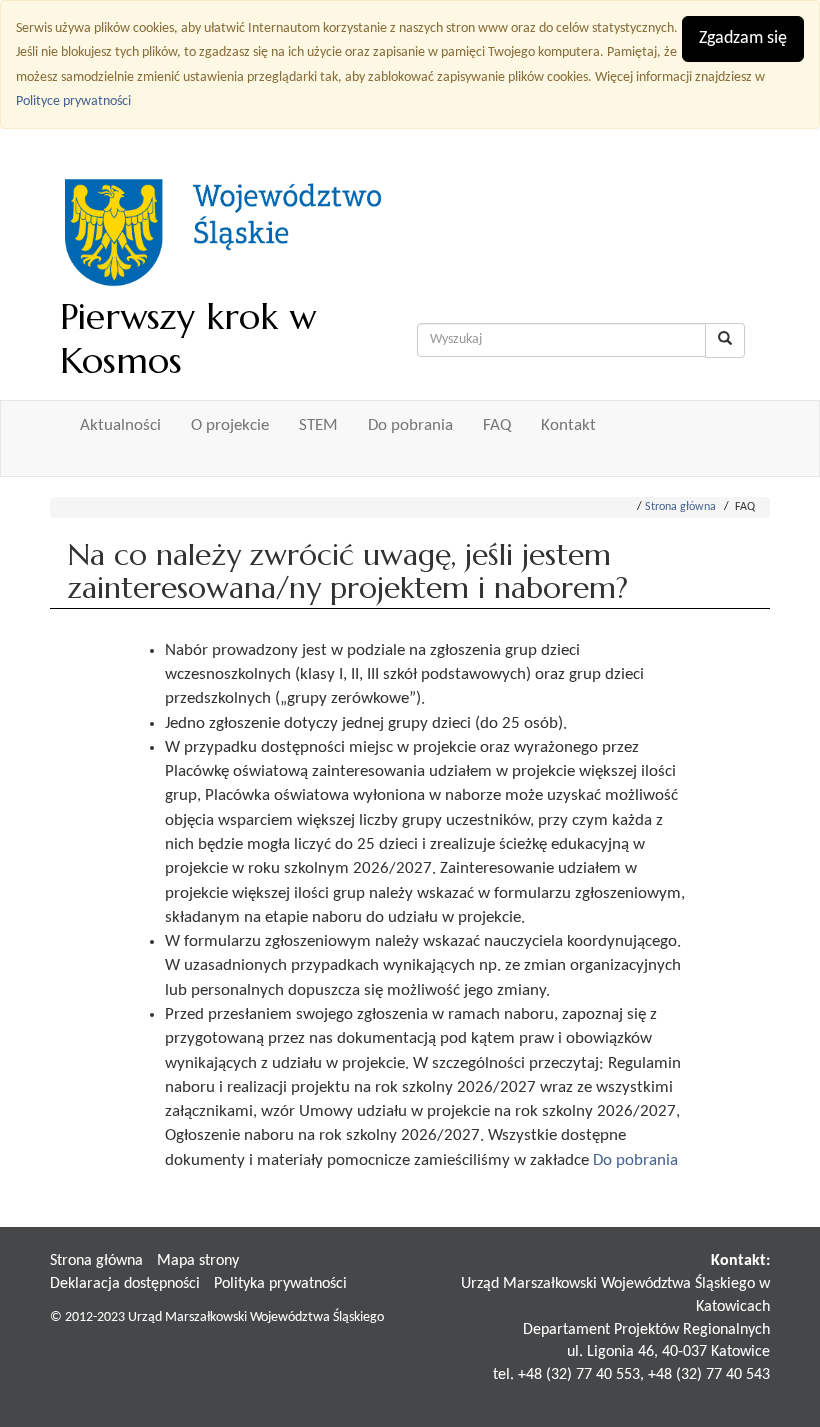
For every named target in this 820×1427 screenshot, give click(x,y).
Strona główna (680, 507)
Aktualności (120, 425)
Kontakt (568, 425)
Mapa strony (198, 1261)
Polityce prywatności (73, 101)
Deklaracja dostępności (125, 1284)
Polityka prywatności (280, 1284)
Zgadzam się (743, 38)
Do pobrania (410, 425)
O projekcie (230, 425)
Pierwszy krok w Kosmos (188, 338)
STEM (318, 425)
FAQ (497, 425)
